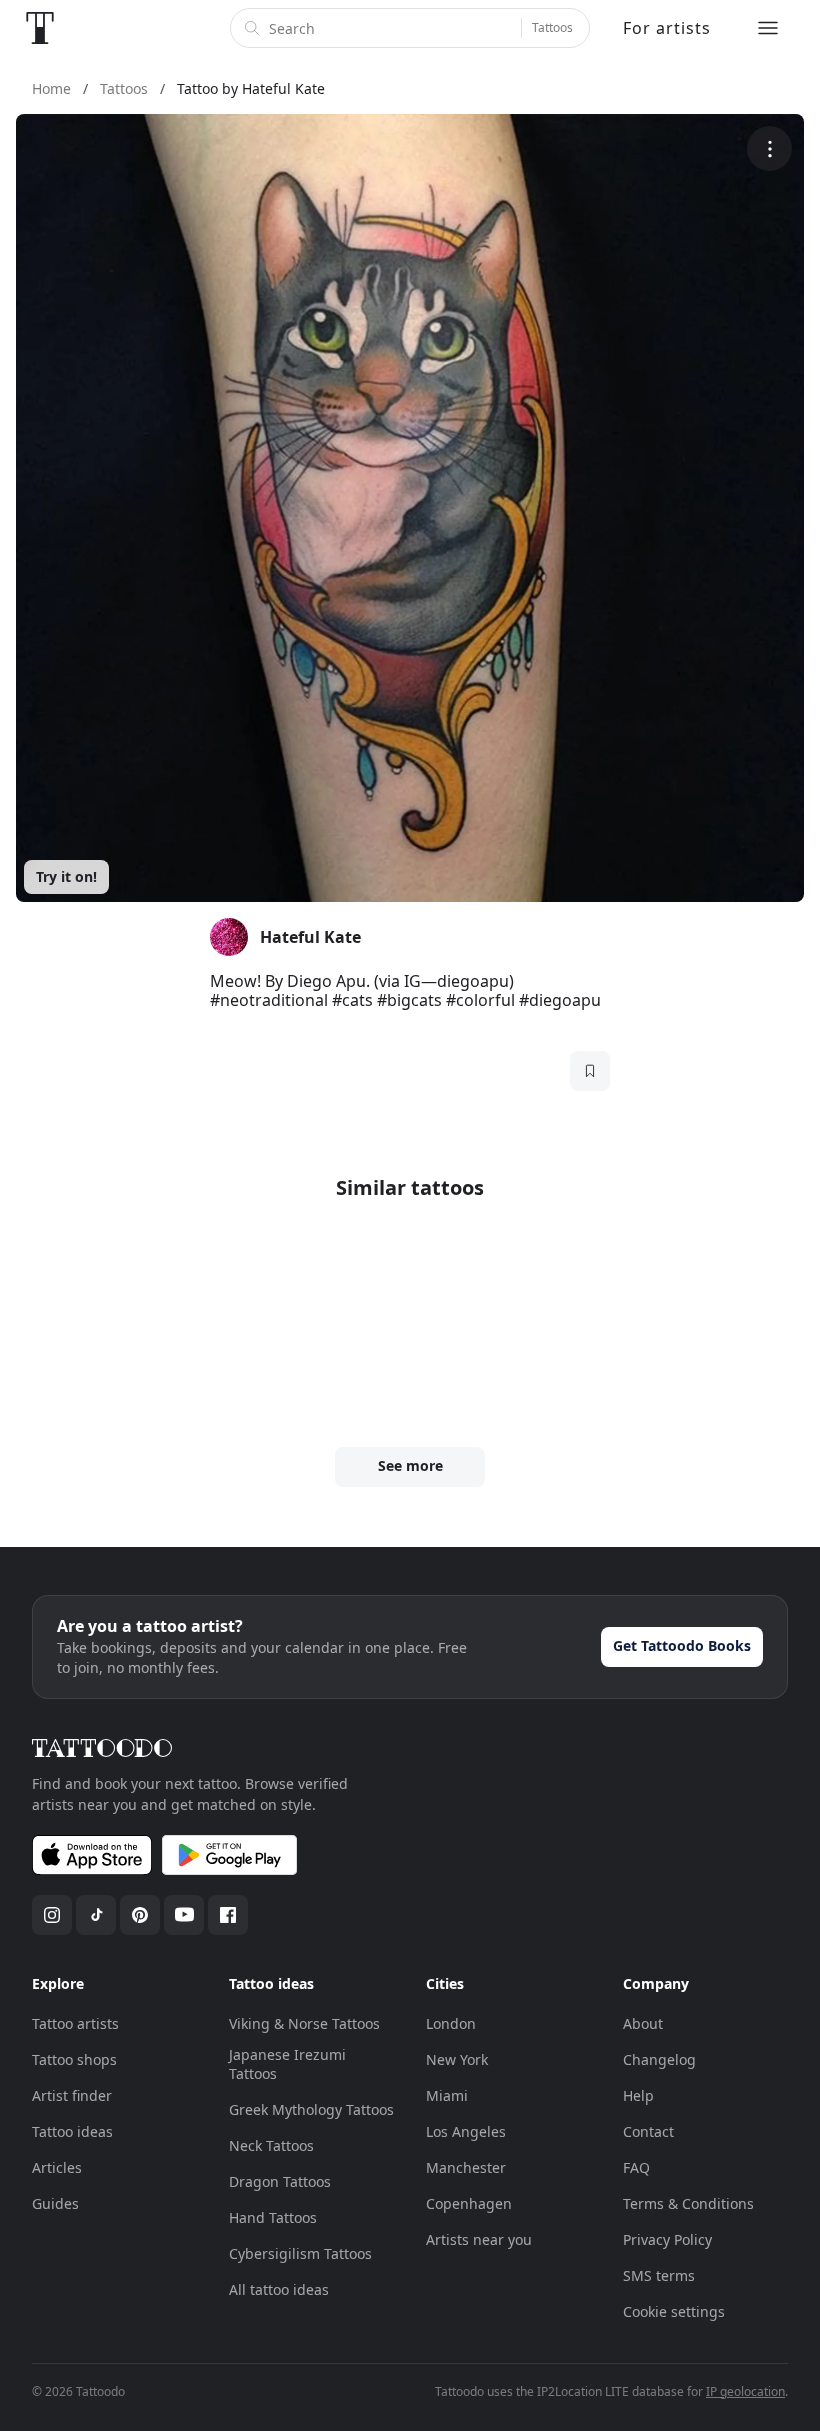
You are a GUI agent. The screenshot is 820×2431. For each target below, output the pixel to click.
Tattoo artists (75, 2023)
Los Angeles (466, 2131)
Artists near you (479, 2239)
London (451, 2023)
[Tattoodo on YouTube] (184, 1915)
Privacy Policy (667, 2239)
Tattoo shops (74, 2059)
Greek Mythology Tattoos (311, 2109)
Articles (57, 2167)
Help (638, 2095)
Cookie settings (674, 2311)
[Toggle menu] (768, 28)
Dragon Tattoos (280, 2181)
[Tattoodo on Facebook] (228, 1915)
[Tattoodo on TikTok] (96, 1915)
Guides (55, 2203)
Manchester (466, 2167)
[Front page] (40, 28)
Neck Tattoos (271, 2145)
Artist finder (72, 2095)
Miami (447, 2095)
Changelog (659, 2059)
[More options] (769, 148)
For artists (667, 28)
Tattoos (552, 27)
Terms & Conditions (688, 2203)
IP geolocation (745, 2391)
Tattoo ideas (72, 2131)
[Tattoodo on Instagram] (52, 1915)
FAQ (636, 2167)
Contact (648, 2131)
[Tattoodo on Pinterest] (140, 1915)
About (643, 2023)
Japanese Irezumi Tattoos (287, 2064)
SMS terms (659, 2275)
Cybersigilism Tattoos (300, 2253)
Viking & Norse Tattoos (304, 2023)
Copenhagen (469, 2203)
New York (457, 2059)
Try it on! (66, 876)
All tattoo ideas (279, 2289)
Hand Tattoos (273, 2217)
